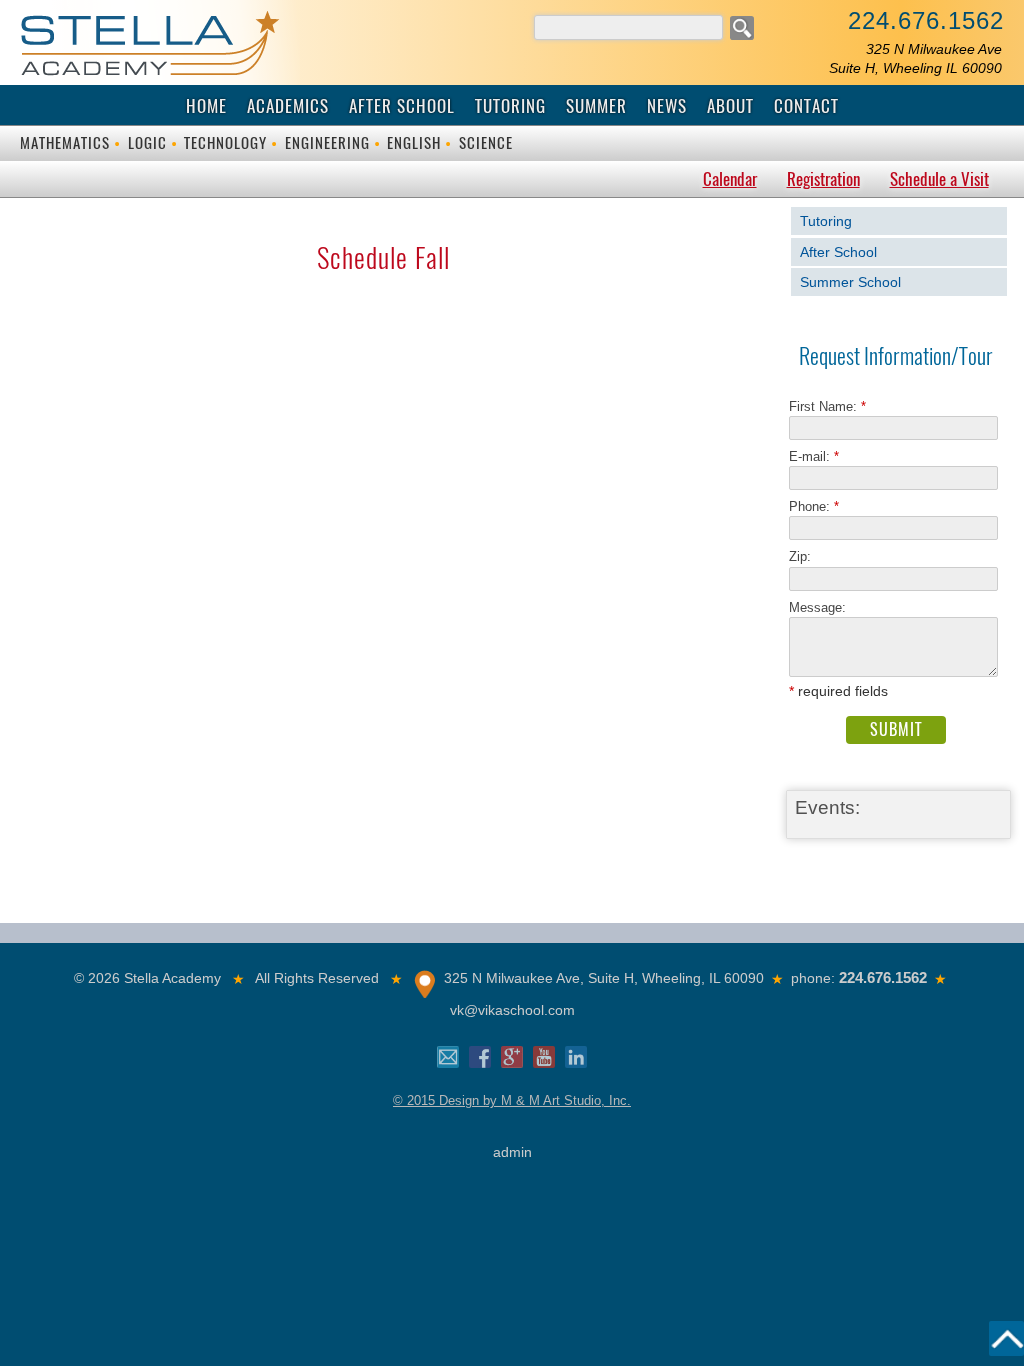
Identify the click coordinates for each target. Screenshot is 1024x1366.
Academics (288, 106)
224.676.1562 (926, 20)
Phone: (814, 506)
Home (206, 106)
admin (512, 1152)
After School (402, 106)
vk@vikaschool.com (512, 1010)
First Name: (827, 406)
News (667, 106)
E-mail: (814, 456)
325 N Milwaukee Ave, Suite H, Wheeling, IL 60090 (604, 978)
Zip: (806, 556)
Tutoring (510, 106)
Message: (817, 607)
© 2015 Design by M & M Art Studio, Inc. (512, 1100)
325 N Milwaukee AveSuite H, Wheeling (915, 58)
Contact (806, 106)
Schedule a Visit (939, 179)
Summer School (850, 282)
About (730, 106)
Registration (823, 179)
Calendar (730, 179)
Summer (596, 106)
